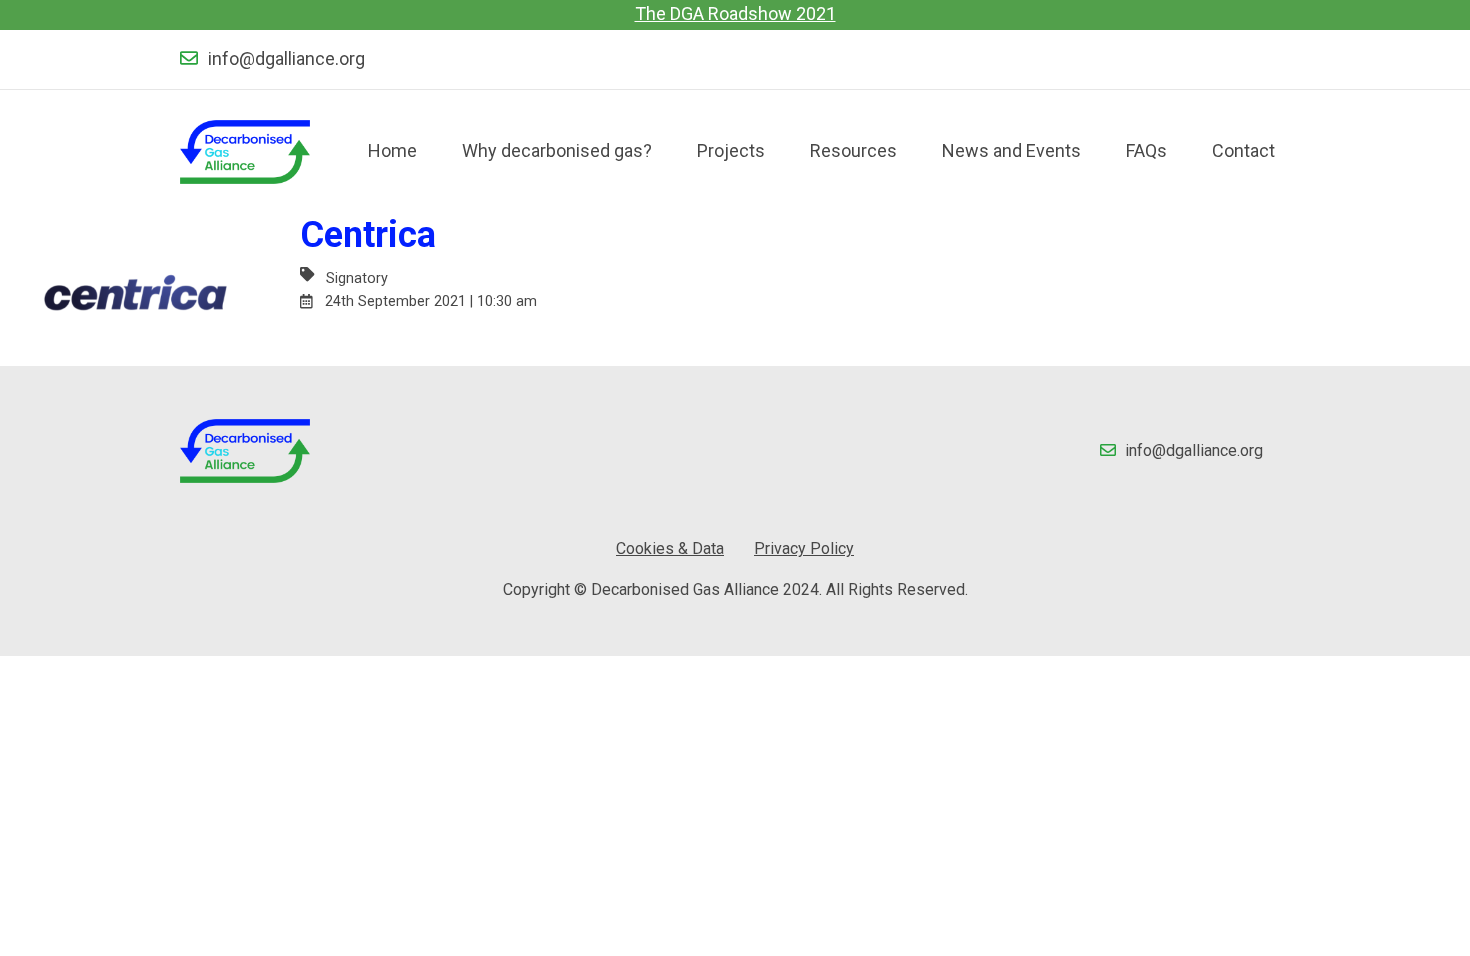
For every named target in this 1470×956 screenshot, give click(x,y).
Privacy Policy (804, 548)
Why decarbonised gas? (557, 150)
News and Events (1011, 150)
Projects (731, 150)
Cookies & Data (670, 548)
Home (392, 150)
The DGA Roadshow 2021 (735, 13)
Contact (1243, 150)
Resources (853, 150)
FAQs (1146, 150)
